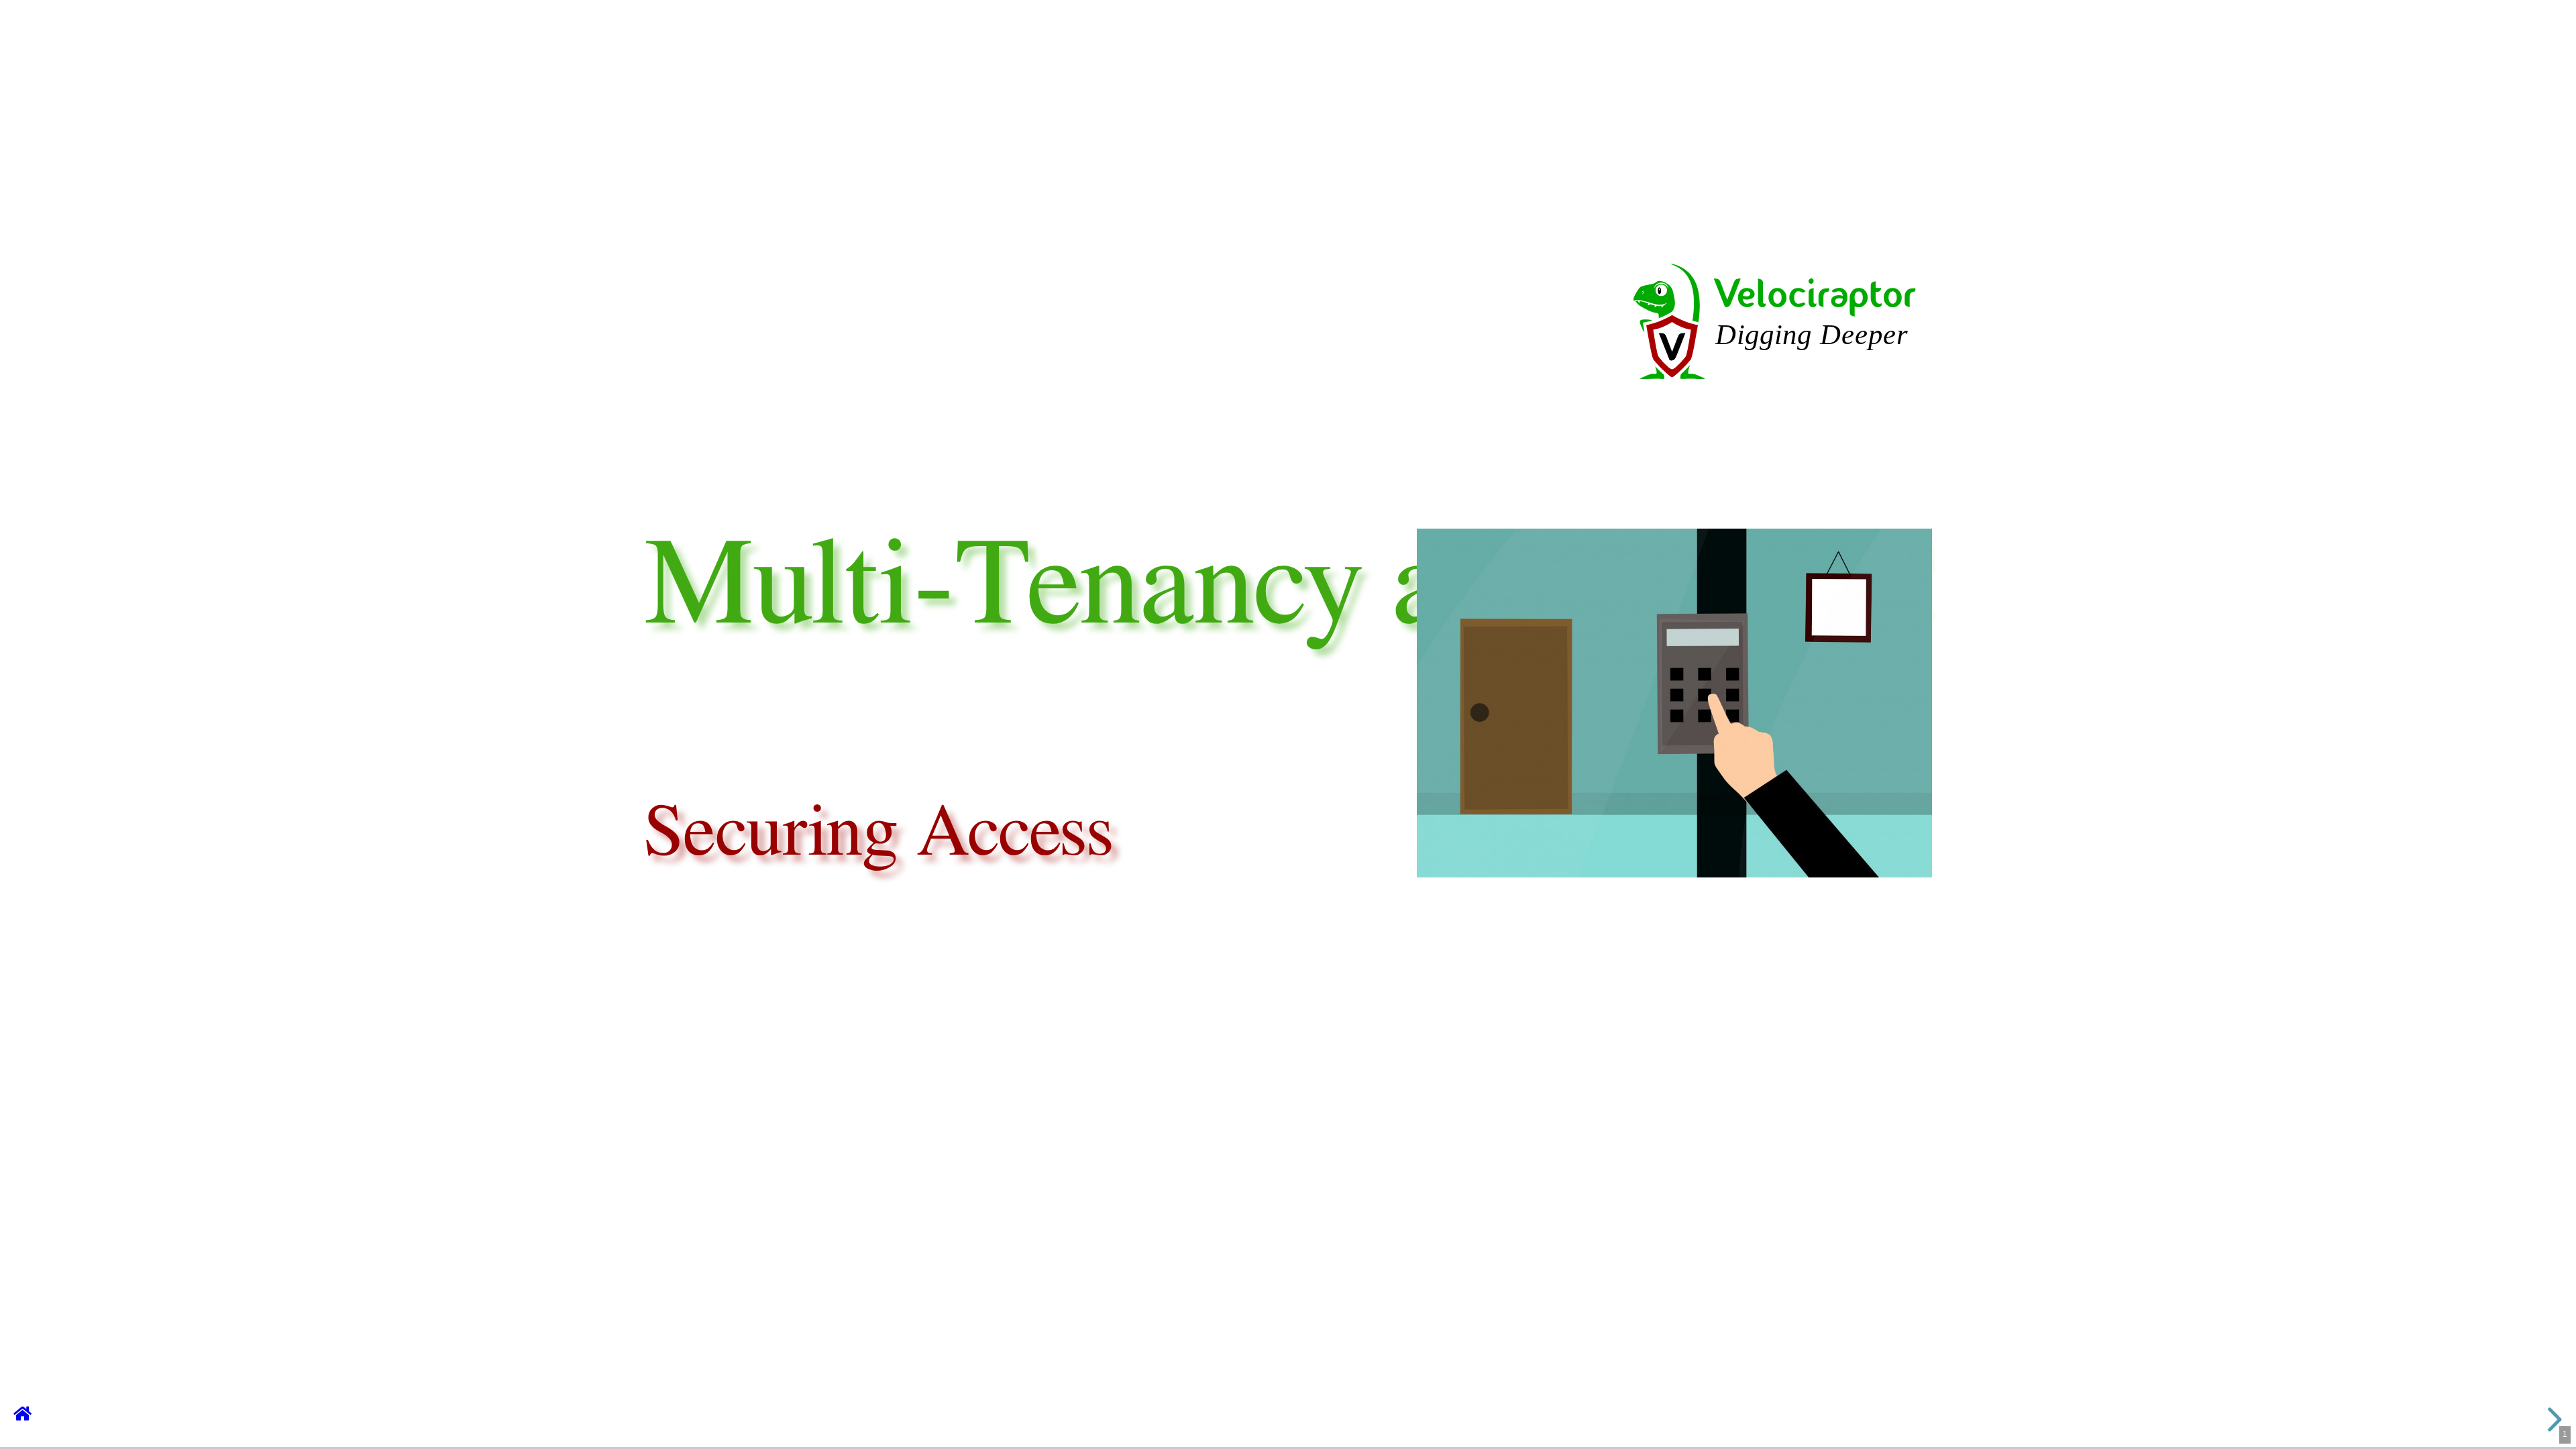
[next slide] (2552, 1419)
